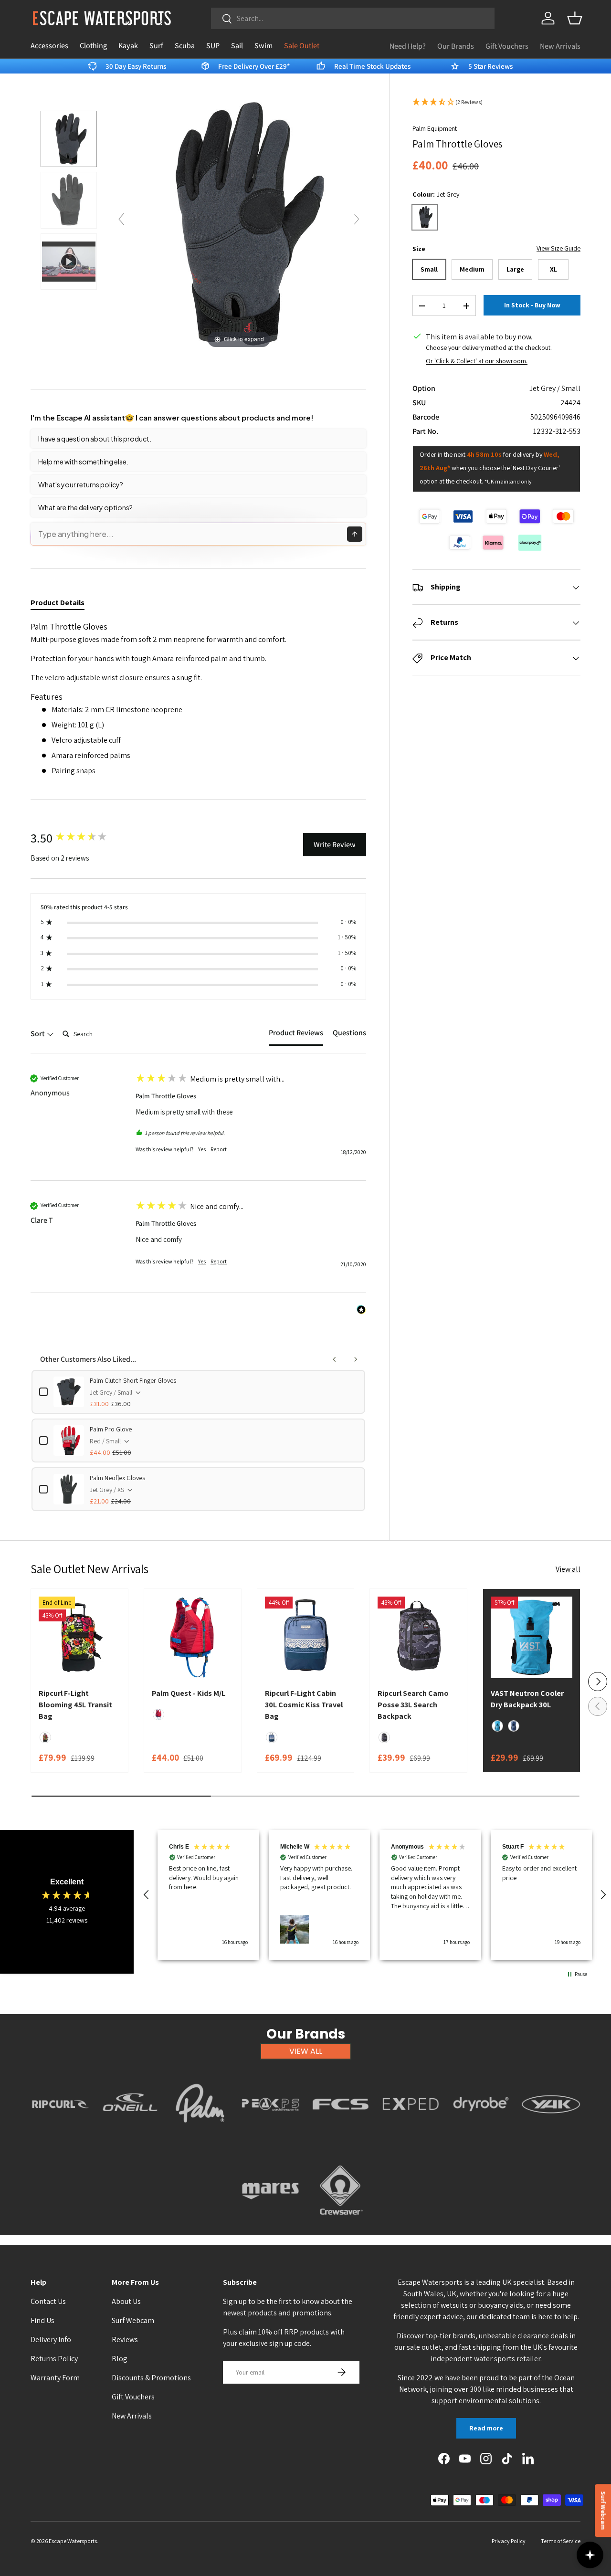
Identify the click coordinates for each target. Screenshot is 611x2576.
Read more (486, 2428)
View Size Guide (558, 249)
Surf (156, 46)
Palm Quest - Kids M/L (189, 1693)
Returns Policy (54, 2359)
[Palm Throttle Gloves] (69, 139)
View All (306, 2051)
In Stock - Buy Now (532, 305)
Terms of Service (561, 2541)
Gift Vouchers (507, 46)
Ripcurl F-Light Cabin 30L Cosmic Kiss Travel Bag (304, 1705)
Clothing (93, 46)
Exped (411, 2134)
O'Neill (130, 2134)
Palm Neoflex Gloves (117, 1478)
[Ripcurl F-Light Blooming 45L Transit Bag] (79, 1637)
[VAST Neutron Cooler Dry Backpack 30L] (532, 1637)
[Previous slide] (121, 219)
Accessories (49, 46)
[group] (81, 838)
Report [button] (219, 1149)
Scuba (185, 46)
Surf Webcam (133, 2320)
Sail (237, 46)
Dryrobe (481, 2134)
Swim (263, 46)
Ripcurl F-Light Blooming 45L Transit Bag (75, 1705)
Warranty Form (55, 2378)
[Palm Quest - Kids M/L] (193, 1637)
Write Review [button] (335, 845)
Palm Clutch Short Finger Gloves (133, 1380)
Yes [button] (202, 1149)
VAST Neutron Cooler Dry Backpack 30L (527, 1699)
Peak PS (270, 2134)
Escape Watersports (73, 2541)
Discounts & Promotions (151, 2378)
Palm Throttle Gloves (166, 1096)
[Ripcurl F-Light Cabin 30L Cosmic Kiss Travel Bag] (306, 1637)
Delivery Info (51, 2339)
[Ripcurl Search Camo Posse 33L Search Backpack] (418, 1637)
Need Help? (408, 46)
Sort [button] (38, 1034)
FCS (341, 2134)
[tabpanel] (198, 699)
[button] (575, 18)
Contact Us (48, 2301)
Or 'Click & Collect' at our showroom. (477, 361)
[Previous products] (335, 1359)
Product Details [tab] (58, 603)
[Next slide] (357, 219)
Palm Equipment (435, 128)
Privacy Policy (509, 2541)
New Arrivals (560, 46)
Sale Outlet (302, 46)
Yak (551, 2134)
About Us (126, 2301)
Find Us (42, 2320)
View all (568, 1569)
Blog (120, 2359)
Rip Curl (60, 2134)
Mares (270, 2220)
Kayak (128, 46)
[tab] (296, 1035)
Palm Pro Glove (111, 1429)
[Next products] (356, 1359)
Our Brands (456, 46)
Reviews (125, 2339)
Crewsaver (341, 2220)
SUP (213, 46)
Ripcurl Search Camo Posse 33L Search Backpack (413, 1705)
